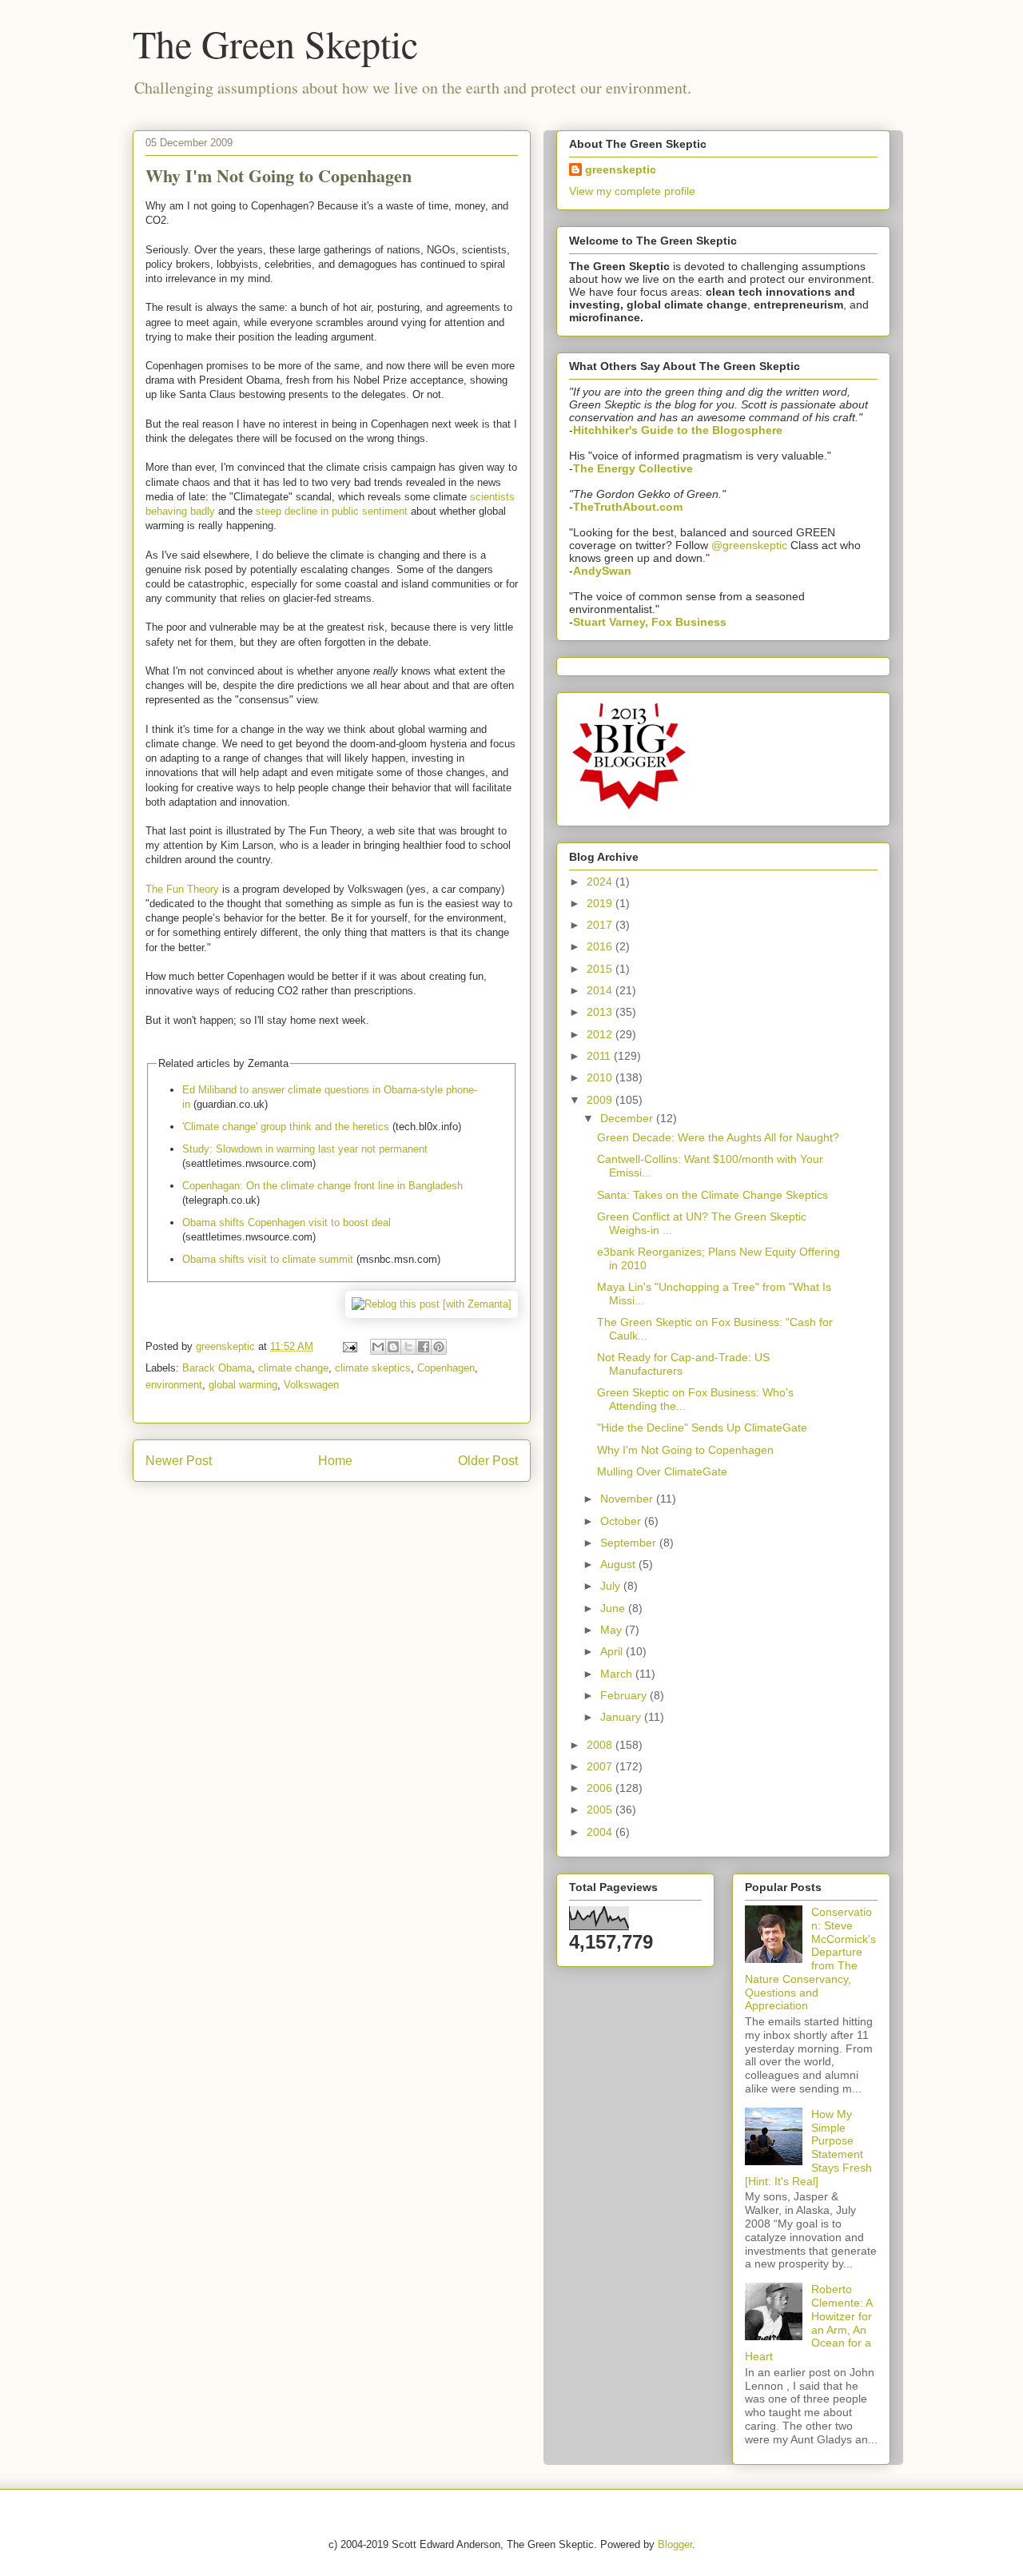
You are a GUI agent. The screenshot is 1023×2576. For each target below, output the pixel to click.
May (613, 1630)
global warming (243, 1385)
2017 (601, 925)
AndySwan (602, 571)
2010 (601, 1077)
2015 (601, 969)
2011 (600, 1056)
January (622, 1717)
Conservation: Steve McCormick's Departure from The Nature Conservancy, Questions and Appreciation (810, 1959)
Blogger (675, 2544)
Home (335, 1461)
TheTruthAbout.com (628, 507)
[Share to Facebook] (424, 1347)
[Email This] (378, 1347)
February (625, 1695)
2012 (601, 1034)
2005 (601, 1810)
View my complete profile (632, 191)
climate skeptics (373, 1368)
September (630, 1543)
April (613, 1651)
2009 (601, 1100)
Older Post (488, 1461)
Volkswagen (311, 1385)
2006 (601, 1788)
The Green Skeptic (275, 43)
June (614, 1608)
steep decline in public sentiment (332, 511)
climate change (293, 1368)
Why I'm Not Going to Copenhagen (685, 1450)
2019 (601, 903)
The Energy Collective (633, 468)
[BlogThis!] (393, 1347)
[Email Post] (349, 1346)
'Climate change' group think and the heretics (286, 1127)
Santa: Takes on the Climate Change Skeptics (713, 1195)
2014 (601, 990)
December (628, 1118)
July (612, 1586)
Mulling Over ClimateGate (662, 1471)
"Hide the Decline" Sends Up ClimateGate (702, 1427)
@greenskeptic (749, 545)
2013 (601, 1012)
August (619, 1564)
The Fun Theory (182, 889)
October (622, 1521)
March (618, 1674)
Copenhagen (446, 1368)
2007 (601, 1766)
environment (174, 1385)
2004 (601, 1832)
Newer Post (179, 1461)
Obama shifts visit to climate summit (268, 1259)
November (628, 1499)
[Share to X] (408, 1347)
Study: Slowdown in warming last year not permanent (305, 1149)
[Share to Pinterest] (439, 1347)
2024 (601, 882)
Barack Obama (217, 1368)
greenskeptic (227, 1346)
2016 (601, 946)
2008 (601, 1745)
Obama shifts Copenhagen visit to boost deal (287, 1222)
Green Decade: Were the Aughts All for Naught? (718, 1137)
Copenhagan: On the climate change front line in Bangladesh (322, 1186)
